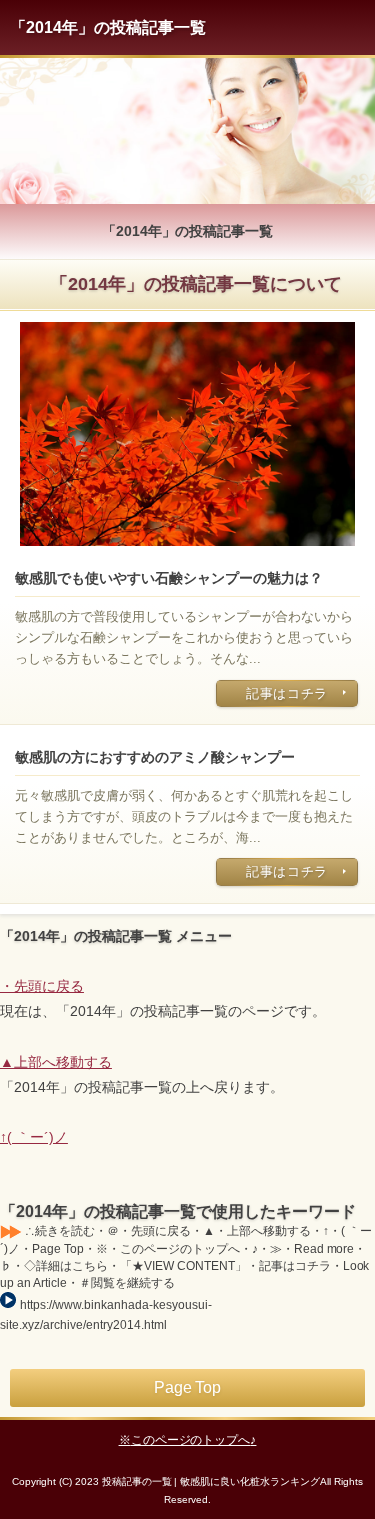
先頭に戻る (49, 986)
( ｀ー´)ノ (37, 1137)
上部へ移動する (63, 1062)
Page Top (188, 1387)
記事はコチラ (287, 693)
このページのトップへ (191, 1440)
